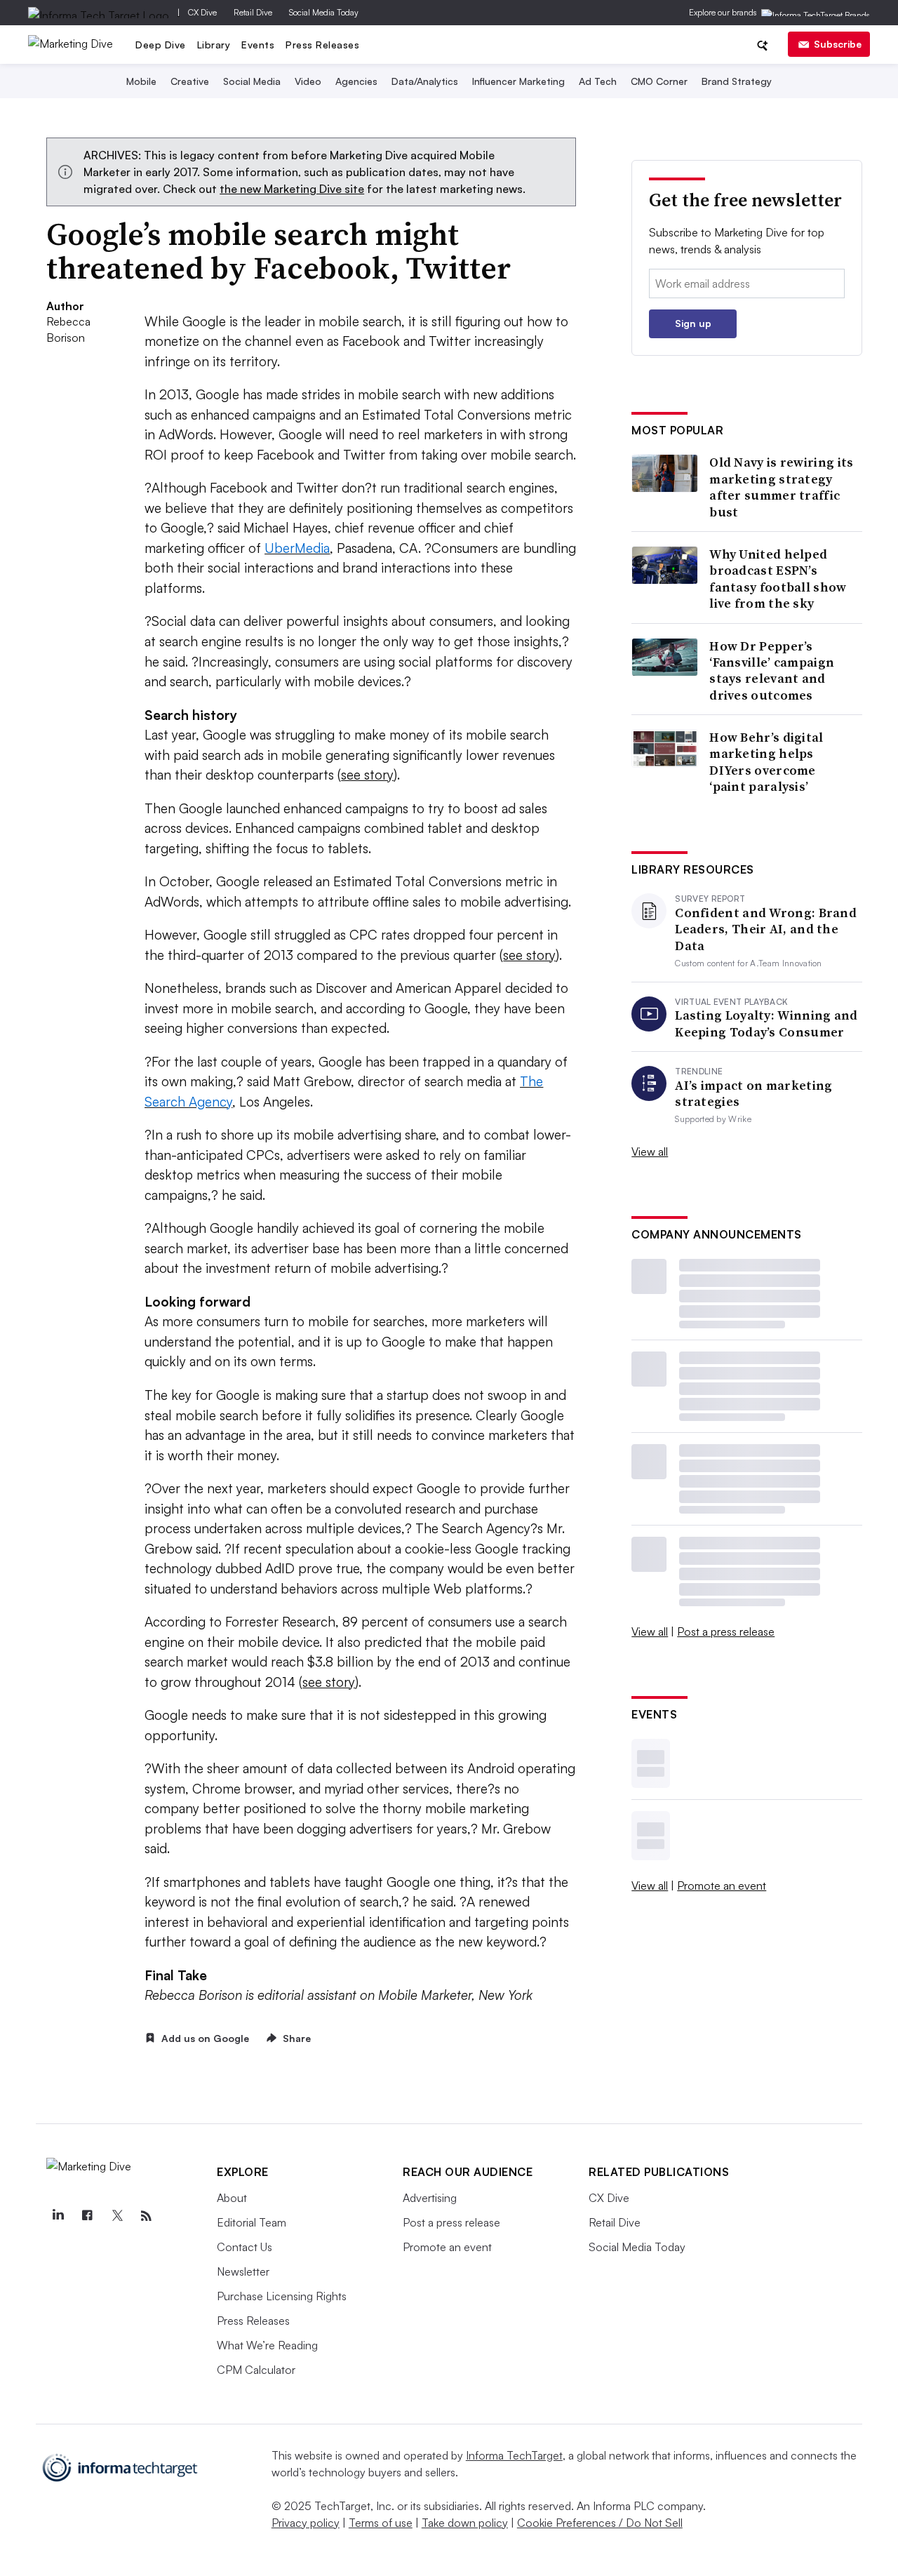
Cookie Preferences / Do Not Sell (600, 2523)
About (232, 2198)
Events (258, 45)
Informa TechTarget (514, 2455)
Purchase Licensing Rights (282, 2296)
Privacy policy (306, 2523)
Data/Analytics (425, 81)
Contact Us (244, 2247)
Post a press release (726, 1631)
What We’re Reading (267, 2345)
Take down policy (465, 2523)
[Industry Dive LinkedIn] (58, 2216)
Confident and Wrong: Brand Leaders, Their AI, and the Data (766, 929)
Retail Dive (253, 12)
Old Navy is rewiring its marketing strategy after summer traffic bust (781, 487)
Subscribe (838, 44)
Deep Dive (161, 45)
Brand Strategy (737, 81)
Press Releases (322, 45)
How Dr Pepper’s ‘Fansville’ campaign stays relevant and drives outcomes (772, 671)
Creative (190, 81)
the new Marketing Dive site (292, 189)
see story (367, 775)
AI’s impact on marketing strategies (753, 1094)
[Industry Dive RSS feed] (146, 2216)
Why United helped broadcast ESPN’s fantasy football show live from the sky (778, 579)
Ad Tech (598, 81)
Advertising (430, 2198)
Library (214, 45)
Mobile (141, 81)
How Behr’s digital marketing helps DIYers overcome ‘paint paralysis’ (766, 762)
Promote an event (722, 1886)
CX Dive (202, 12)
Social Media (252, 81)
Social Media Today (324, 12)
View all (650, 1152)
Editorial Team (252, 2222)
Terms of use (381, 2523)
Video (308, 81)
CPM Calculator (256, 2370)
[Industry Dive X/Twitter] (116, 2216)
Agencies (356, 81)
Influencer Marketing (518, 81)
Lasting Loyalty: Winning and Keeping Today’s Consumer (766, 1023)
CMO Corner (659, 81)
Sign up (693, 323)
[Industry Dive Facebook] (87, 2216)
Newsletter (243, 2271)
